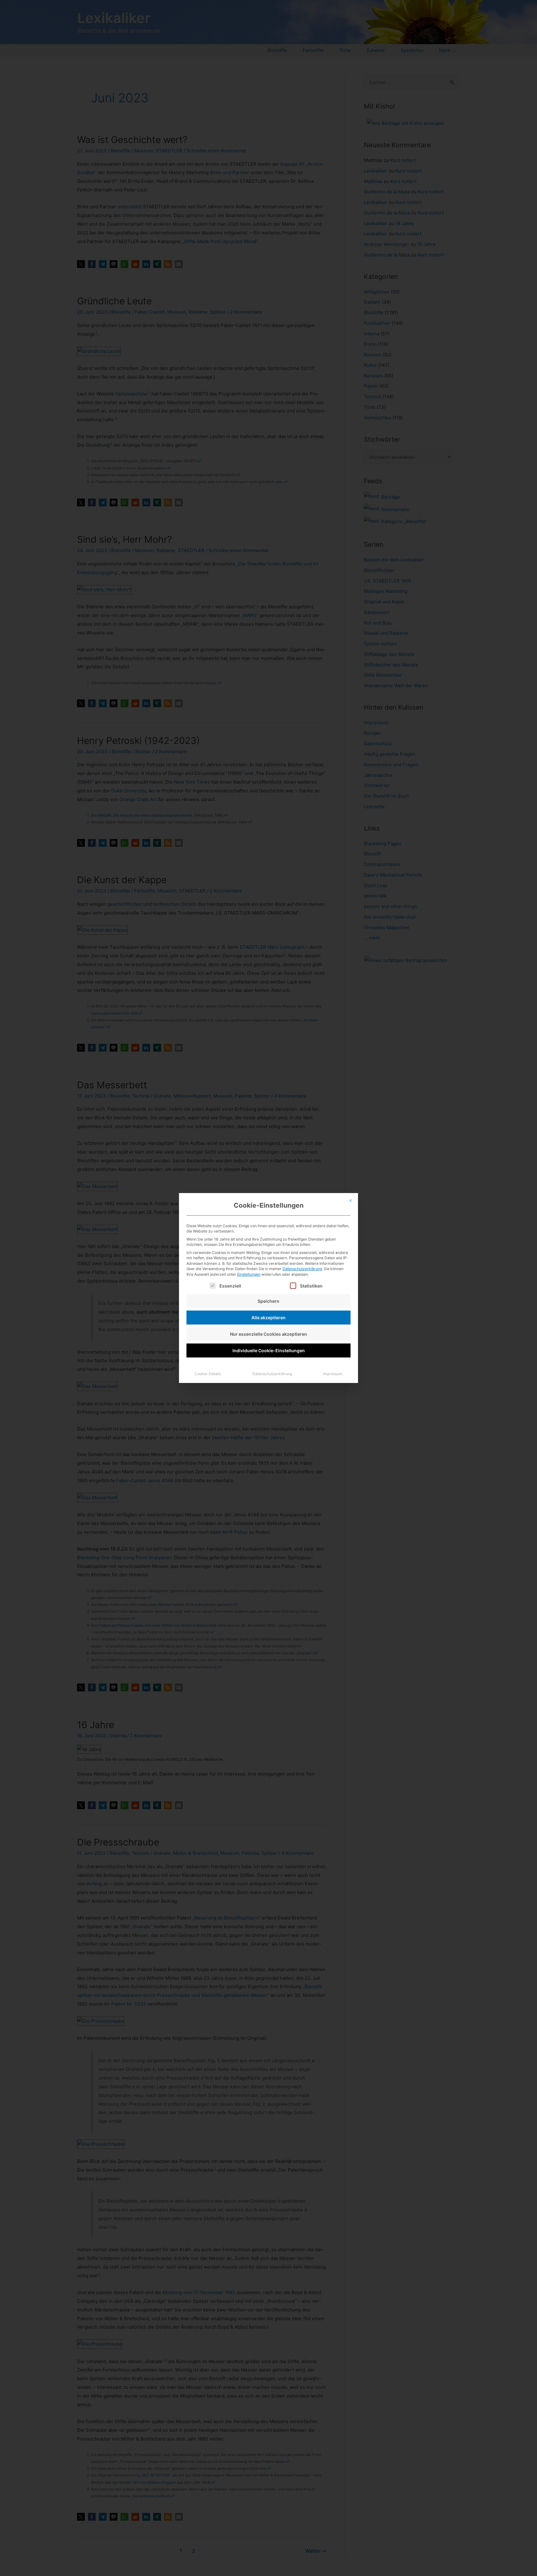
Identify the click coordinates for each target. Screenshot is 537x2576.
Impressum (333, 1374)
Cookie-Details (208, 1374)
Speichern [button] (268, 1301)
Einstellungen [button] (249, 1274)
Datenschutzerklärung (302, 1269)
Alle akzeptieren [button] (268, 1318)
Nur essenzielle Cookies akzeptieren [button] (268, 1334)
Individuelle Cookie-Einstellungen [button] (269, 1350)
